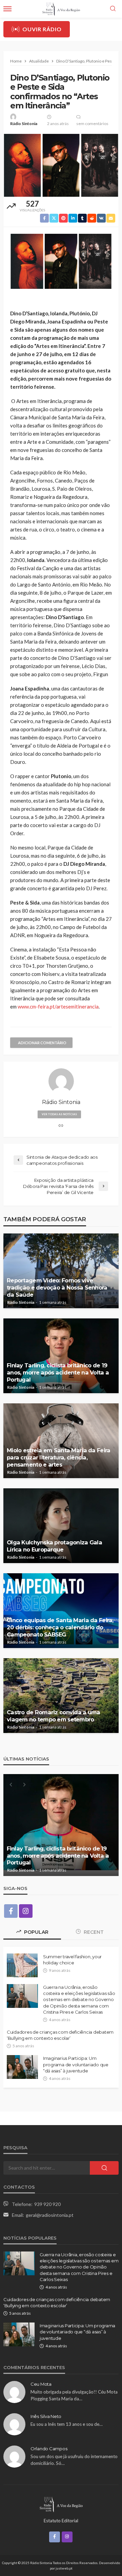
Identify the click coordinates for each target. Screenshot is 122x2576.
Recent (93, 1932)
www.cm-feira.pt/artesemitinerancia (58, 1006)
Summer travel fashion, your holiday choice (72, 1960)
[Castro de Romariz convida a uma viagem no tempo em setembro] (61, 1696)
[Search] (113, 9)
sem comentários (92, 124)
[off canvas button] (7, 9)
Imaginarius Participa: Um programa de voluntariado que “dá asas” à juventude (76, 2064)
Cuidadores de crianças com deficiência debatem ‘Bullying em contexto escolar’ (60, 2035)
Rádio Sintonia (24, 124)
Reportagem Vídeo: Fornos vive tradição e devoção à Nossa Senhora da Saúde (57, 1287)
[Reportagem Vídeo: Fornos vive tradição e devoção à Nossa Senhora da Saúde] (61, 1271)
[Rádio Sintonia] (61, 2504)
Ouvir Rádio (42, 29)
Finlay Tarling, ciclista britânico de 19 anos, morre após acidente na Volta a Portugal (58, 1372)
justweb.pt (64, 2568)
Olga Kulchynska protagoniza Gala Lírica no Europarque (54, 1546)
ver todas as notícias (59, 1114)
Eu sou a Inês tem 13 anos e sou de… (67, 2424)
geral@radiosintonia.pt (50, 2215)
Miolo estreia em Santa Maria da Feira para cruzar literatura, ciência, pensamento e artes (58, 1457)
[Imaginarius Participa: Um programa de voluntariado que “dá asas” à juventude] (22, 2067)
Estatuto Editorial (61, 2521)
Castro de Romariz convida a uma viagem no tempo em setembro (54, 1716)
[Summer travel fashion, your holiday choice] (22, 1965)
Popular (36, 1932)
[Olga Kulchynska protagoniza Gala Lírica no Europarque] (61, 1526)
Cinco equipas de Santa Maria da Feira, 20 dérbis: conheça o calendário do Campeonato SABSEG (60, 1627)
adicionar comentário (42, 1043)
